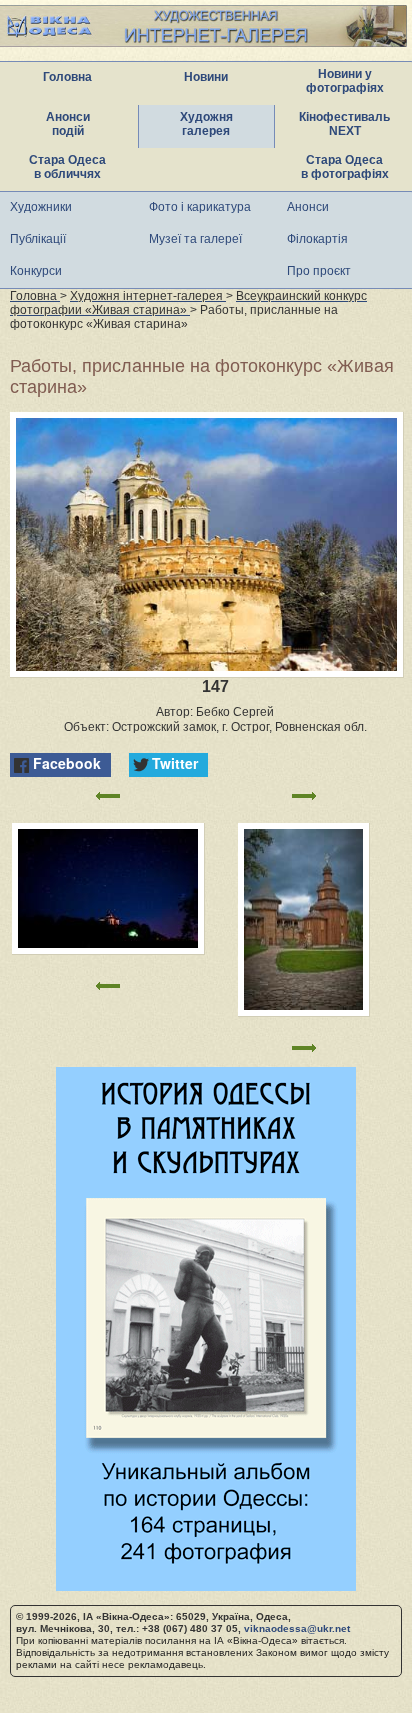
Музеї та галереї (195, 239)
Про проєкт (319, 271)
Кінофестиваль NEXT (344, 124)
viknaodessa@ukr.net (297, 1628)
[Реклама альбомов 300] (206, 1585)
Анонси (308, 207)
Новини (206, 77)
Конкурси (36, 271)
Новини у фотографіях (345, 81)
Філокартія (317, 239)
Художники (41, 207)
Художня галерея (206, 124)
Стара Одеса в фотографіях (345, 167)
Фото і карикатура (200, 207)
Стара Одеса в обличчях (67, 167)
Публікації (38, 239)
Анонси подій (68, 124)
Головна (67, 77)
